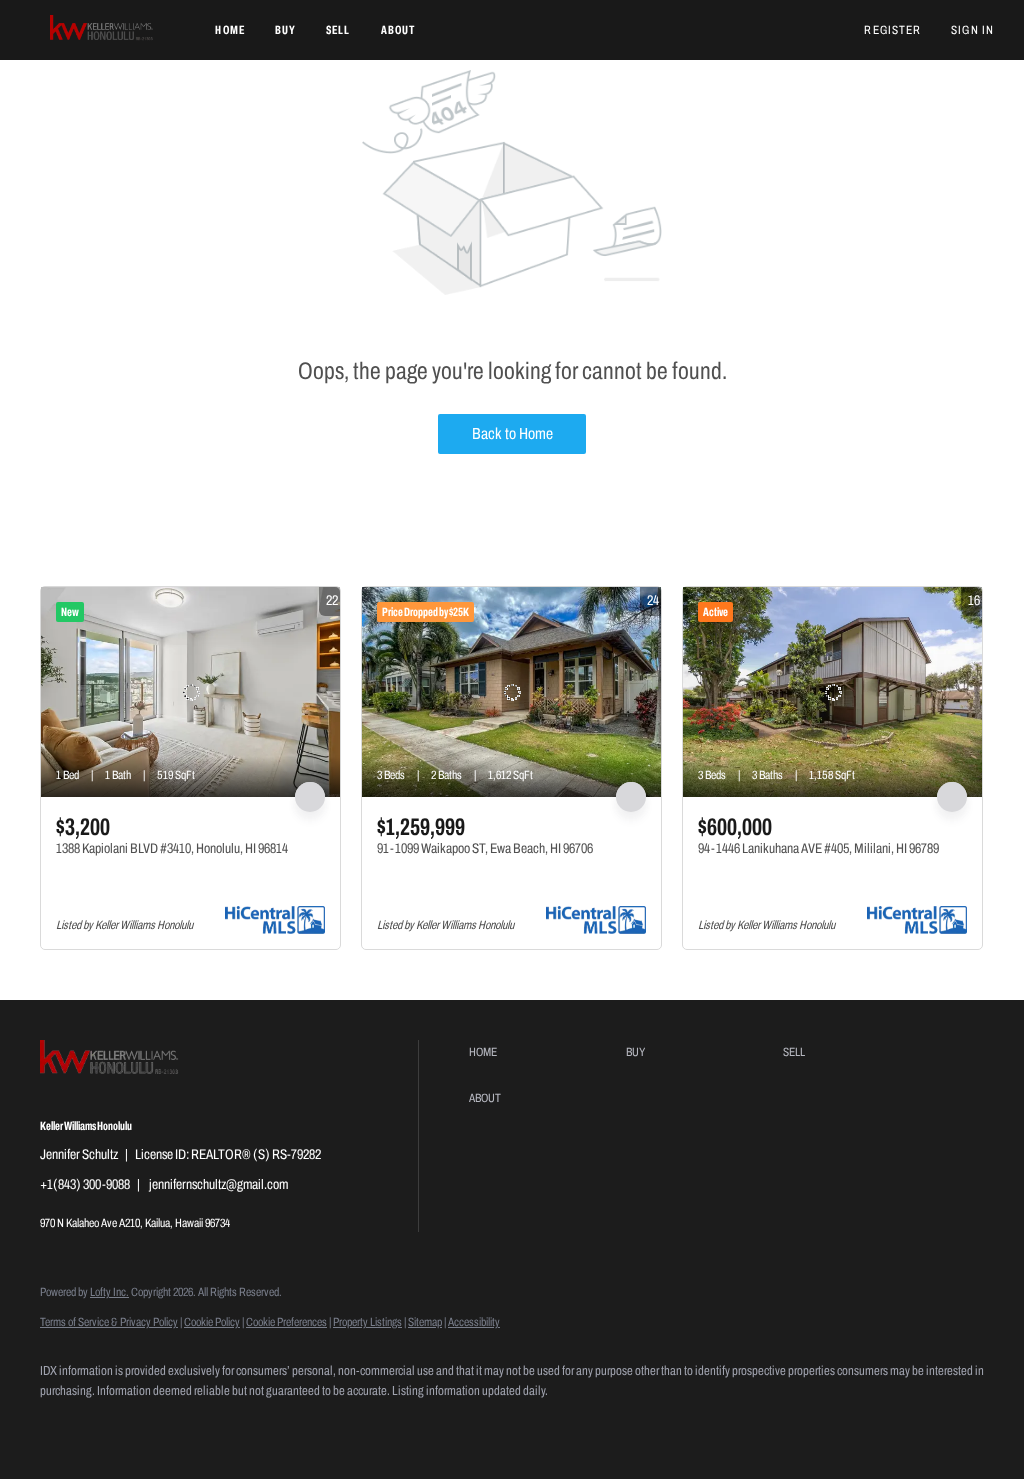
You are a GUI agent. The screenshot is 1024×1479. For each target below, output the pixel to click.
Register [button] (892, 30)
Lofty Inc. (109, 1292)
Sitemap (425, 1322)
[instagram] (180, 1425)
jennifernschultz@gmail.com (218, 1184)
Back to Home (512, 433)
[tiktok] (238, 1425)
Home (229, 30)
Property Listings (367, 1322)
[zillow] (122, 1425)
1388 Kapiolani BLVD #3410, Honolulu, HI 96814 (172, 848)
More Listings (951, 561)
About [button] (398, 30)
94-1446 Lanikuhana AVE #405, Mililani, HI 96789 (818, 848)
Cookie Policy (212, 1322)
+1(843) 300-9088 (85, 1184)
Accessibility (474, 1322)
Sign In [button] (972, 30)
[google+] (296, 1425)
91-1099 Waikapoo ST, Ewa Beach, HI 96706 (485, 848)
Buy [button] (285, 30)
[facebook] (64, 1425)
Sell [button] (338, 30)
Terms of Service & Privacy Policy (109, 1322)
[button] (102, 30)
